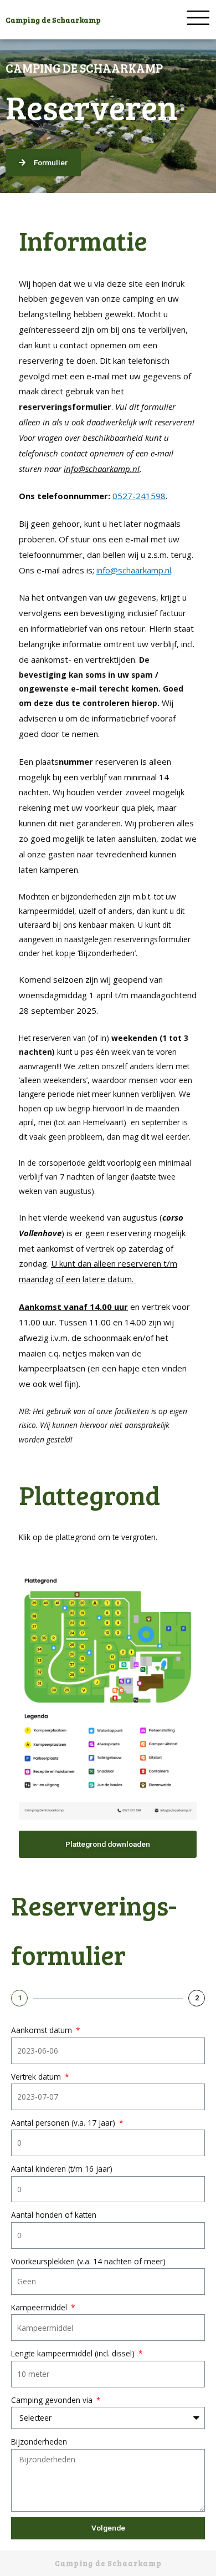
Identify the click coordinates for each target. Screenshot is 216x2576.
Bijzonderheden (39, 2442)
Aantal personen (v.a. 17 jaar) (64, 2123)
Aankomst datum (43, 2030)
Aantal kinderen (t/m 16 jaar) (62, 2169)
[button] (43, 163)
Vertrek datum (37, 2077)
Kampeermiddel (40, 2307)
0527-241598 (139, 496)
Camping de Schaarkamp (53, 20)
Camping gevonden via (53, 2400)
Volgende (108, 2528)
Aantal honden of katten (54, 2215)
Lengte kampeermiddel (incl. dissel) (74, 2353)
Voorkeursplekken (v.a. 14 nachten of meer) (88, 2261)
